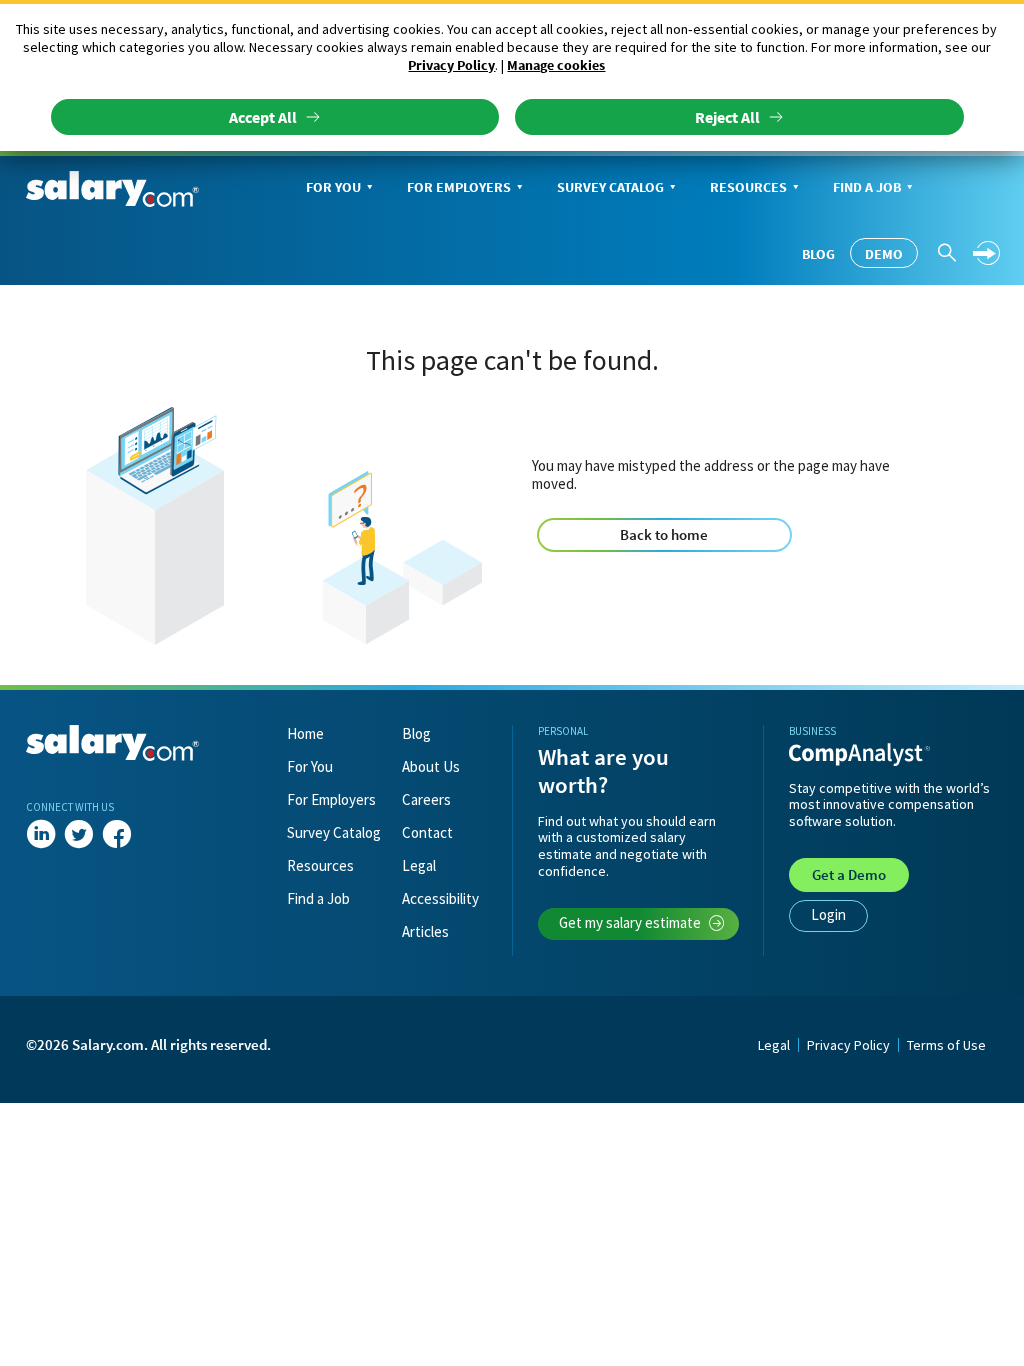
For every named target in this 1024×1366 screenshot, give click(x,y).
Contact (427, 832)
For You (333, 187)
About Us (431, 766)
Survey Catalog (610, 187)
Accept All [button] (263, 117)
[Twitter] (79, 835)
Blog (818, 254)
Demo (884, 254)
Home (305, 733)
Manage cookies (556, 65)
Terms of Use (946, 1045)
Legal (419, 865)
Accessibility (440, 898)
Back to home (664, 534)
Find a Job (867, 187)
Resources (748, 187)
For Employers (459, 187)
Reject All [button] (727, 117)
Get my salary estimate (630, 922)
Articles (425, 931)
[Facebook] (117, 835)
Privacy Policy (451, 65)
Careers (426, 799)
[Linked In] (41, 835)
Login (828, 914)
